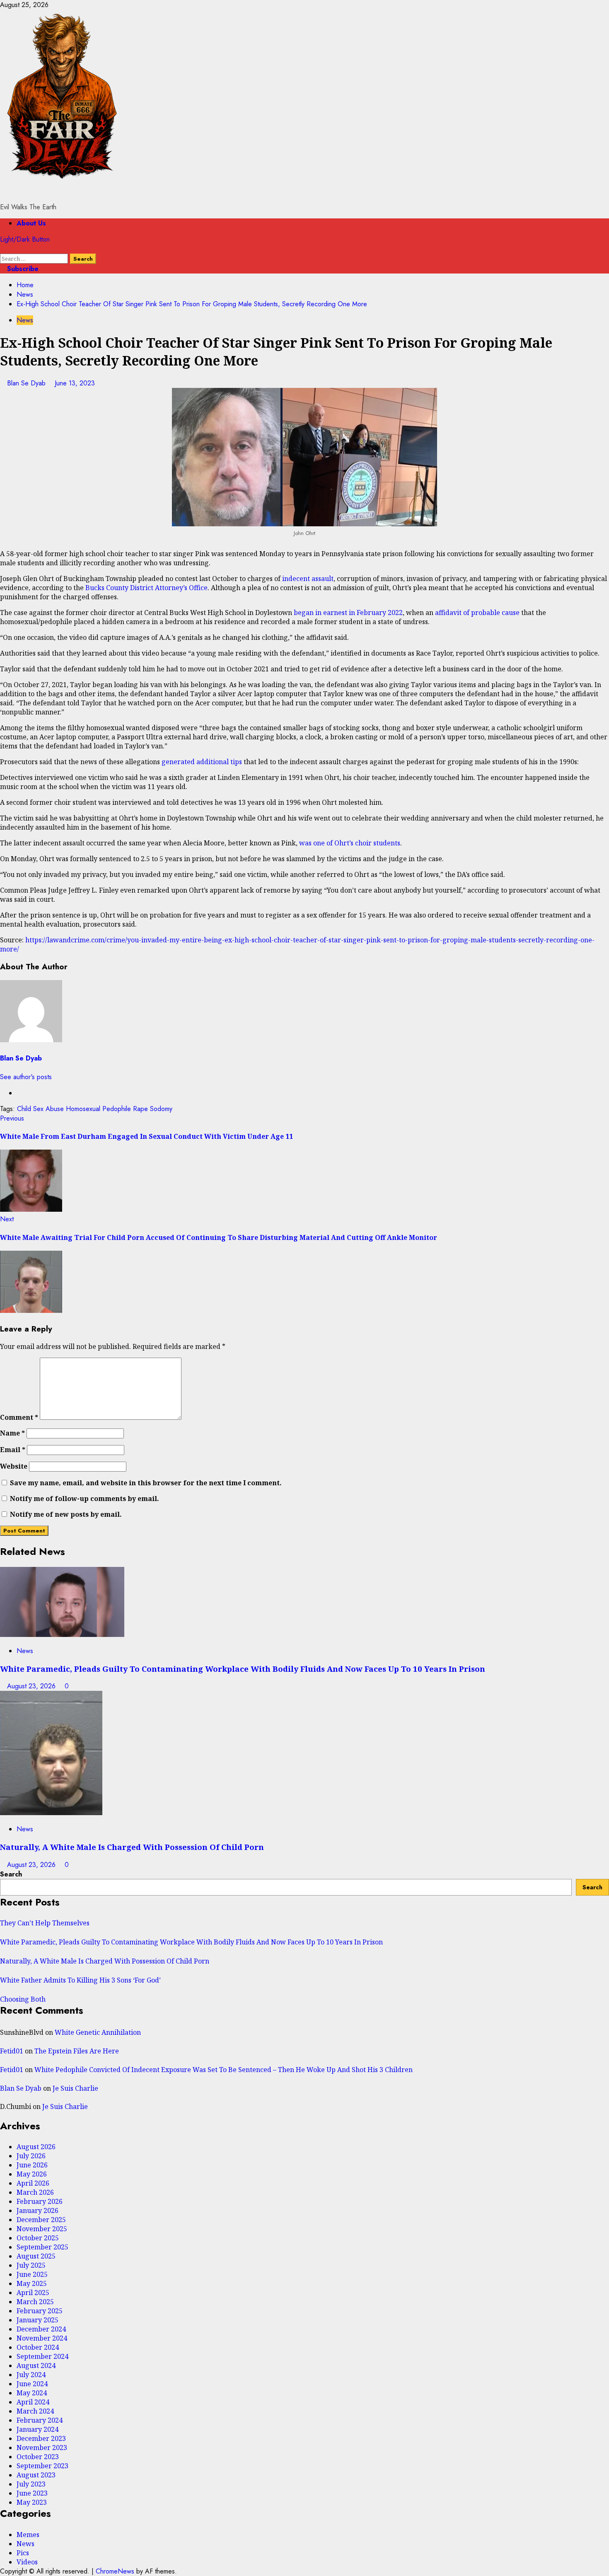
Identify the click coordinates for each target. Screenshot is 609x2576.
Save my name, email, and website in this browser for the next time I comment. (146, 1483)
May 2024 (32, 2393)
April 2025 (33, 2293)
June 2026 (32, 2165)
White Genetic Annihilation (98, 2032)
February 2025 (40, 2311)
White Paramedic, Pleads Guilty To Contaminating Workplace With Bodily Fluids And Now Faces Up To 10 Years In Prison (243, 1669)
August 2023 (36, 2475)
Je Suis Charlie (75, 2088)
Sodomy (161, 1109)
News (25, 320)
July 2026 (31, 2156)
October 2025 (38, 2238)
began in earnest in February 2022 (348, 613)
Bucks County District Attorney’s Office (146, 588)
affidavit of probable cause (477, 613)
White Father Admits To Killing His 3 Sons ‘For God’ (80, 1980)
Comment (19, 1417)
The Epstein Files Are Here (77, 2051)
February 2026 (40, 2201)
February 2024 (40, 2420)
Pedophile (117, 1109)
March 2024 (35, 2411)
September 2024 (42, 2356)
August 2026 (36, 2147)
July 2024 (31, 2375)
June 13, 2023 (75, 383)
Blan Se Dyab (27, 383)
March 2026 (35, 2192)
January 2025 (37, 2320)
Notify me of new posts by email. (66, 1514)
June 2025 (32, 2274)
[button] (2, 249)
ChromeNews (115, 2571)
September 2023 (42, 2466)
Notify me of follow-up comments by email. (85, 1499)
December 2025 (41, 2220)
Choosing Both (23, 1999)
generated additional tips (202, 762)
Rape (140, 1109)
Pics (23, 2553)
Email (13, 1450)
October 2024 (38, 2347)
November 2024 (42, 2338)
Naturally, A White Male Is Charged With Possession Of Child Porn (132, 1847)
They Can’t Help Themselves (45, 1923)
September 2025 (42, 2247)
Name (12, 1433)
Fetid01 (12, 2051)
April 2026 (33, 2183)
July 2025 (31, 2265)
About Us (31, 223)
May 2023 (32, 2502)
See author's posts (26, 1077)
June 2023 (32, 2493)
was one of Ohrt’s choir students (350, 843)
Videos (27, 2562)
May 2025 (32, 2283)
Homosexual (83, 1109)
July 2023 (31, 2484)
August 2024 (36, 2365)
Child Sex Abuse (40, 1109)
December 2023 (41, 2438)
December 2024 (41, 2329)
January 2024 (37, 2429)
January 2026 (37, 2210)
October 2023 (38, 2457)
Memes (28, 2535)
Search (11, 1874)
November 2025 (42, 2229)
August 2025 (36, 2256)
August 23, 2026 (32, 1686)
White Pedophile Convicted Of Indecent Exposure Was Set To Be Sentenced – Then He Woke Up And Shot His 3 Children (224, 2070)
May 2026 (32, 2174)
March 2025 (35, 2302)
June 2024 (32, 2384)
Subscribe (22, 269)
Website (14, 1466)
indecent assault (308, 579)
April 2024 (33, 2402)
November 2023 (42, 2448)
